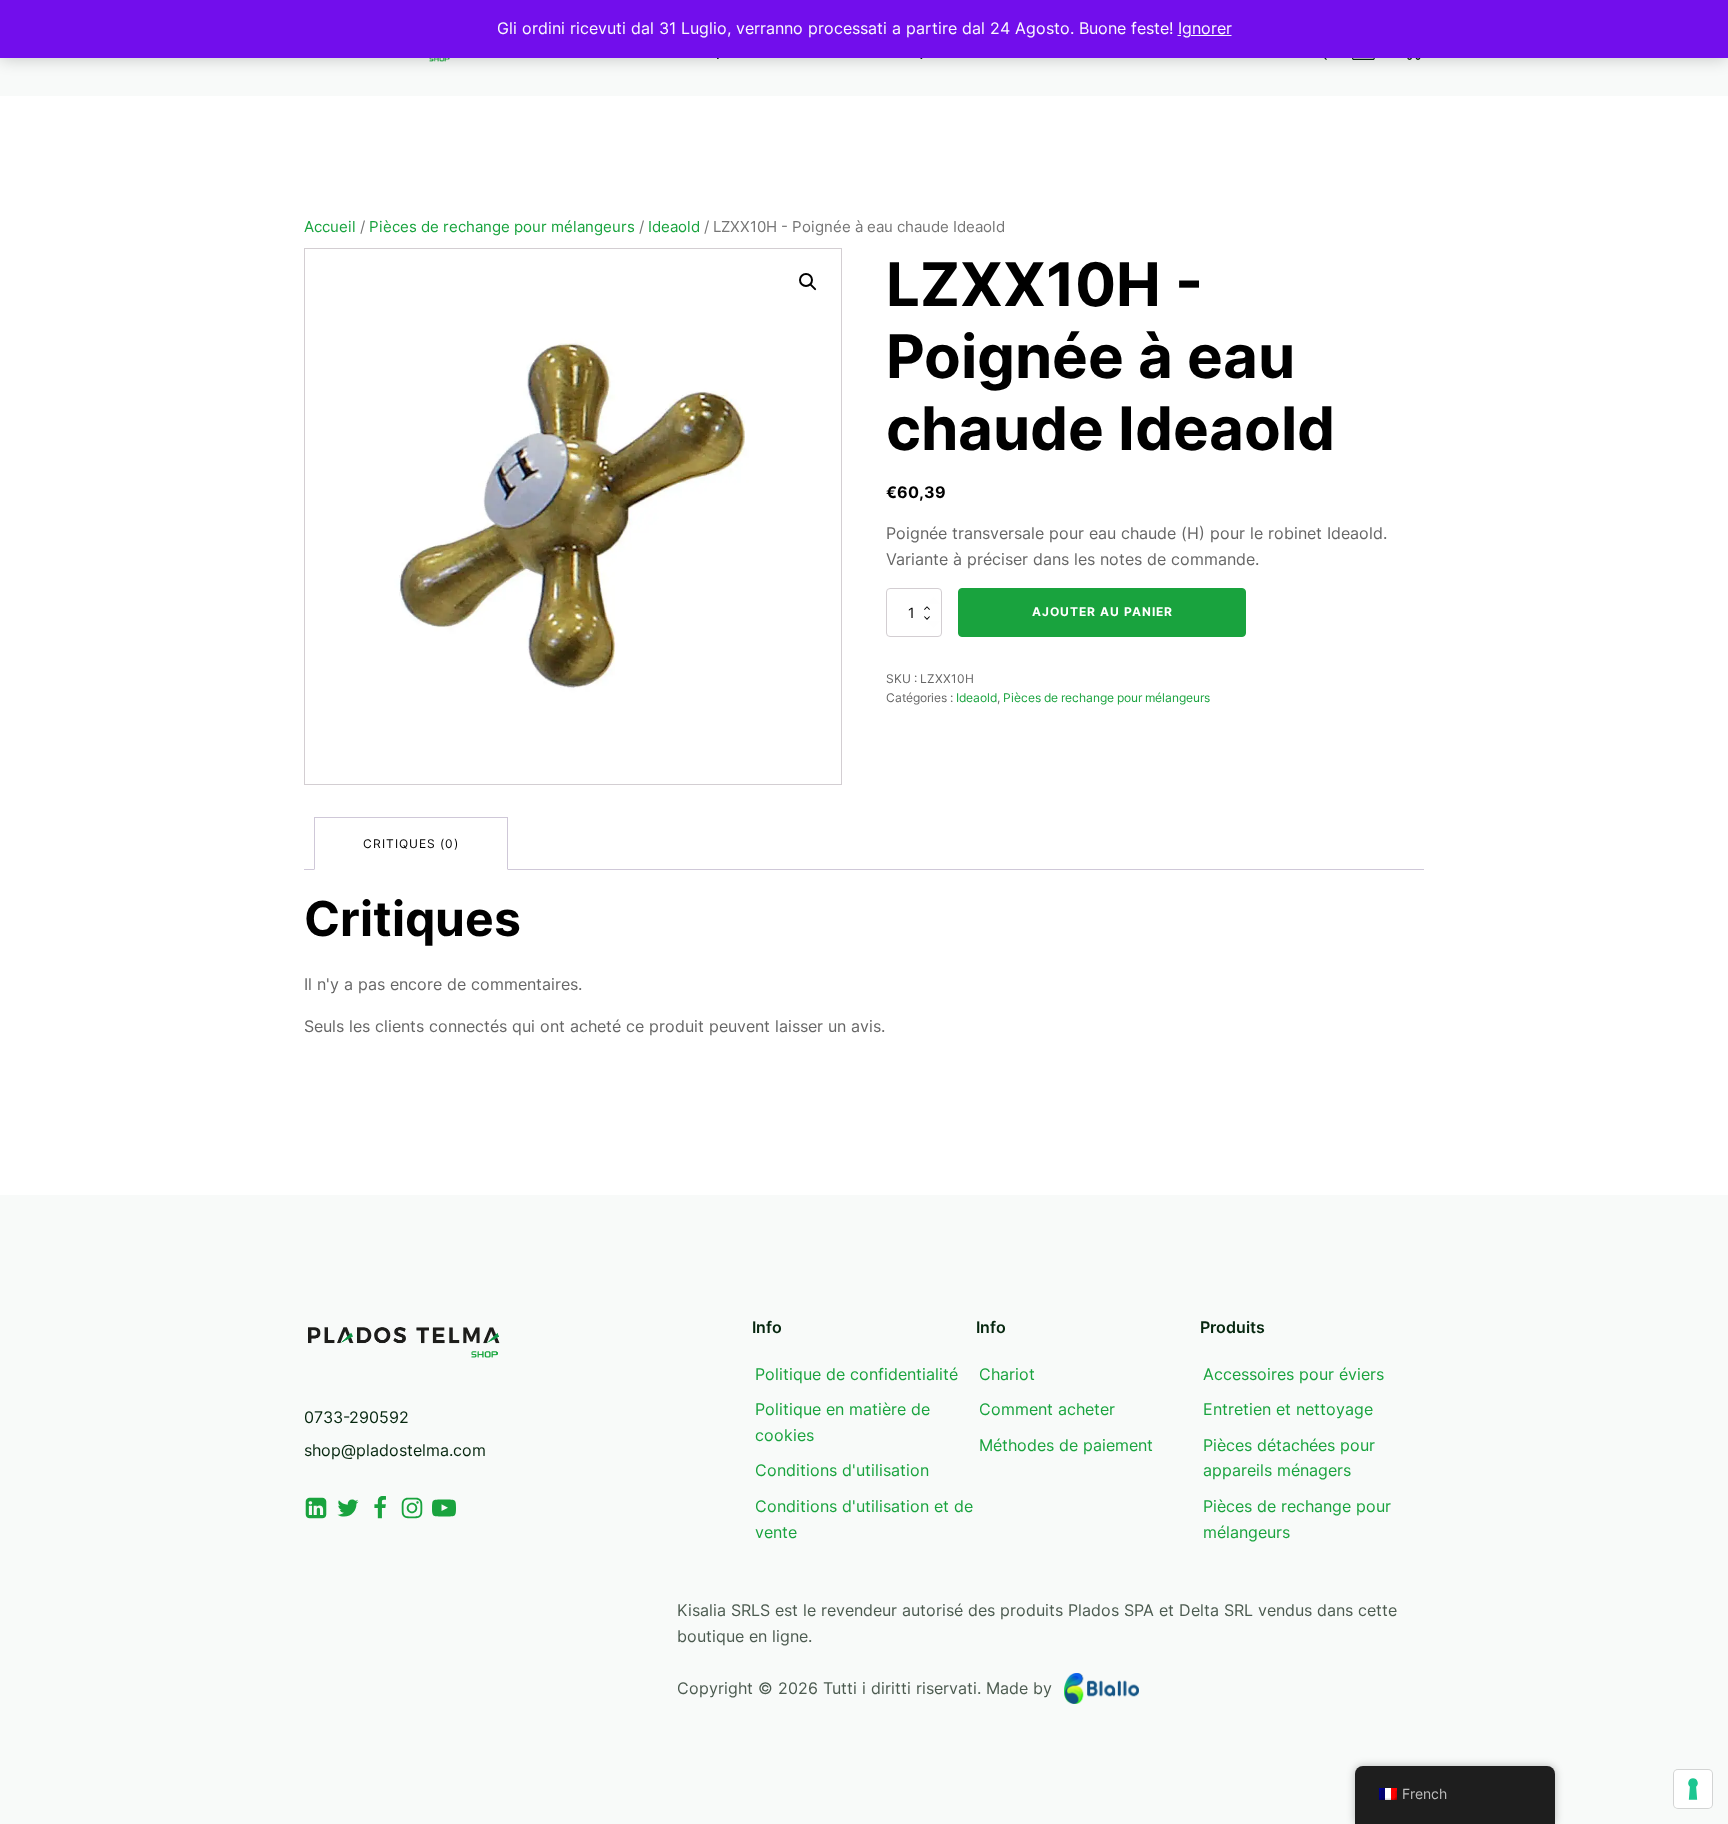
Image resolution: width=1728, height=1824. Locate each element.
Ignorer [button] (1205, 28)
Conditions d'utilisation (842, 1470)
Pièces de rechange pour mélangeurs (502, 227)
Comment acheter (1047, 1409)
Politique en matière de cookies (842, 1422)
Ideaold (674, 227)
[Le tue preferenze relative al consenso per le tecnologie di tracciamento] (1693, 1789)
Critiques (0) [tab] (411, 843)
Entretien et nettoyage (1288, 1409)
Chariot (1007, 1374)
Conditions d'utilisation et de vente (864, 1519)
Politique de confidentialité (856, 1374)
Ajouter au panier (1102, 611)
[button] (808, 282)
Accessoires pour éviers (1293, 1374)
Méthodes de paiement (1066, 1445)
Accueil (330, 227)
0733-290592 (356, 1417)
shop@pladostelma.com (395, 1450)
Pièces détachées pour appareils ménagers (1289, 1458)
